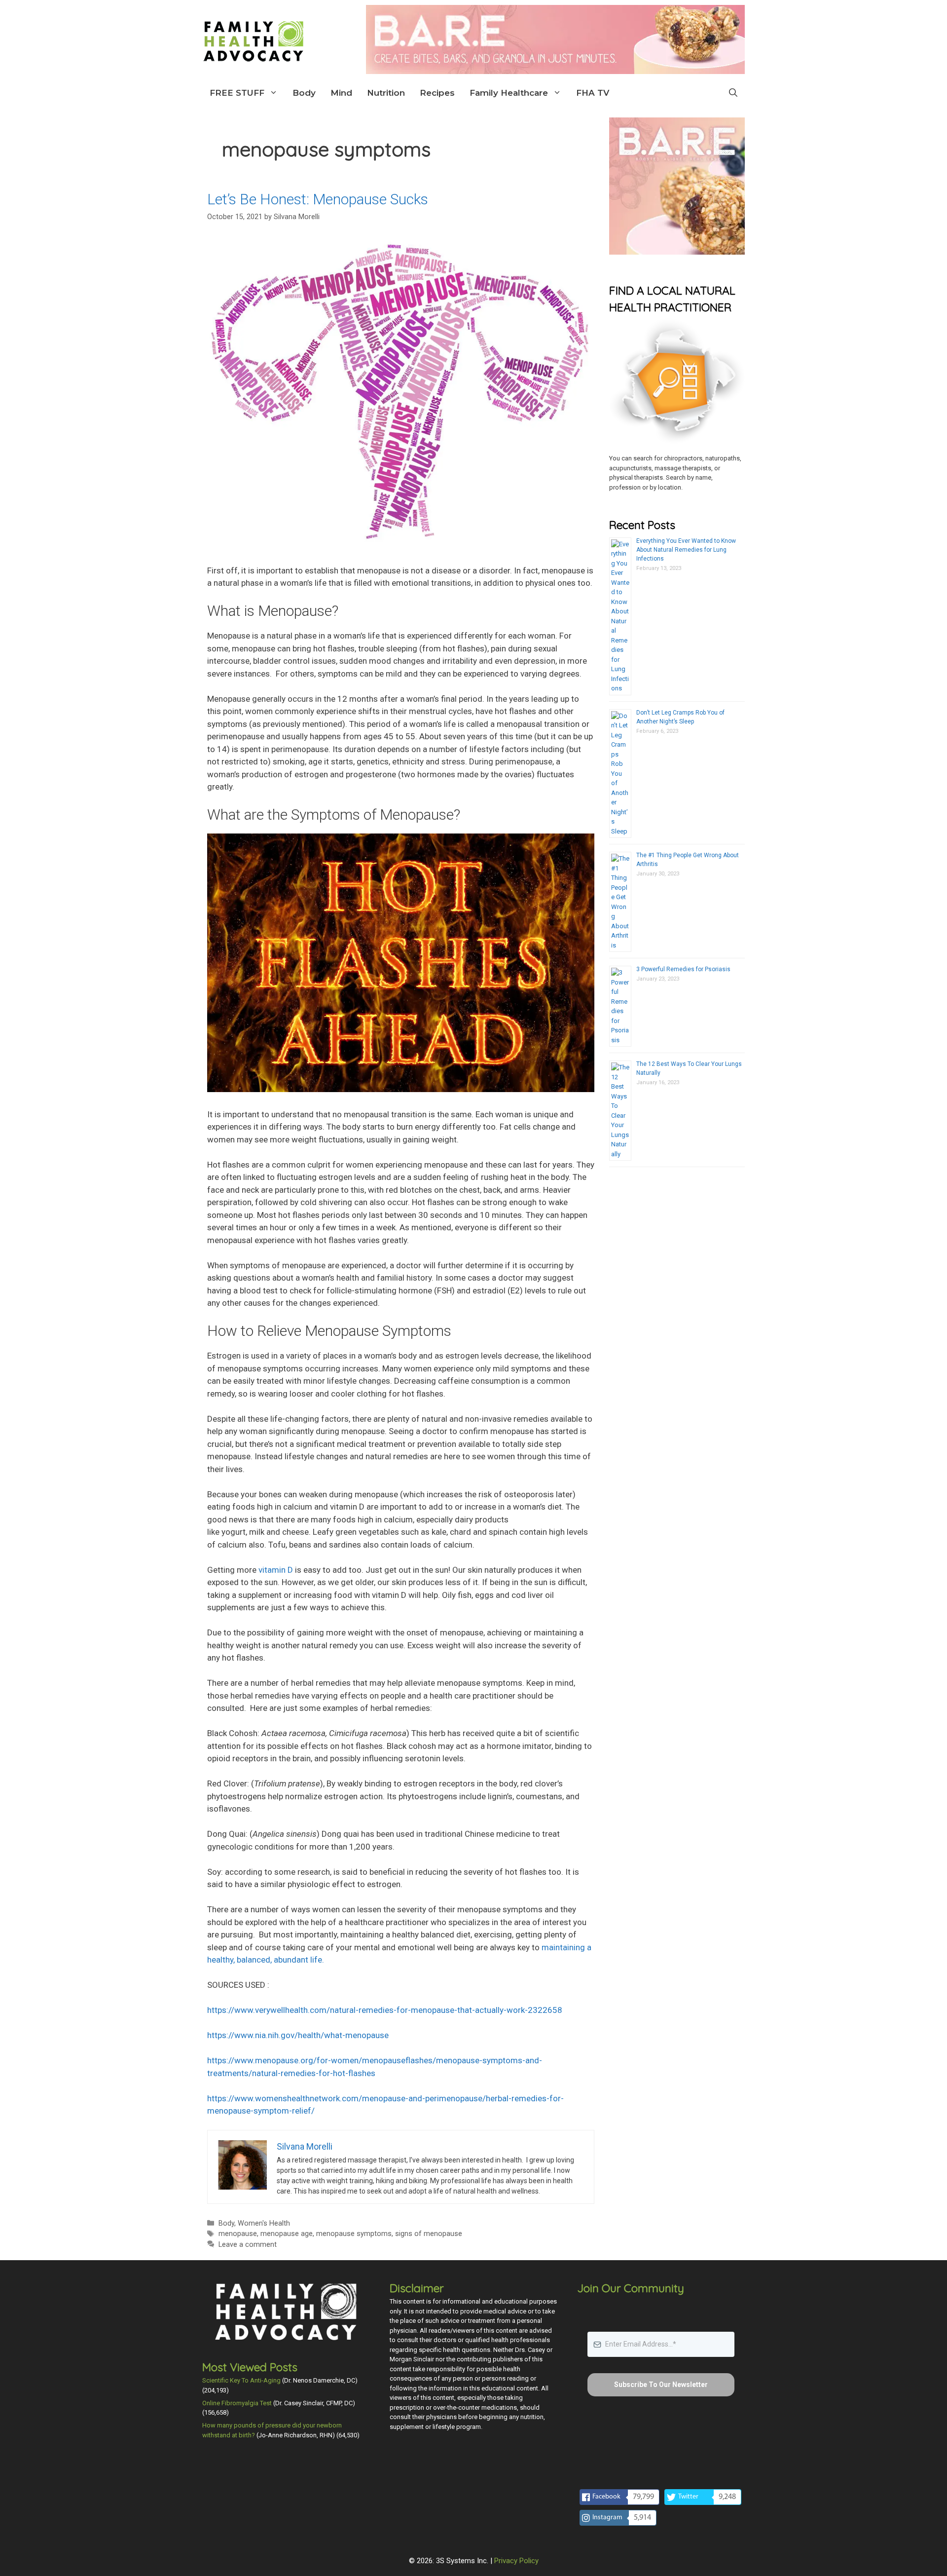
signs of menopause (429, 2234)
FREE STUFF (237, 93)
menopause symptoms (354, 2234)
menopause (238, 2234)
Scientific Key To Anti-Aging (241, 2380)
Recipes (437, 93)
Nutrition (386, 93)
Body (304, 93)
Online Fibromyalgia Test (237, 2403)
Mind (341, 93)
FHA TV (593, 93)
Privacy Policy (516, 2561)
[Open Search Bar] (733, 93)
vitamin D (276, 1570)
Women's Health (264, 2223)
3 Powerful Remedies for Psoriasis (683, 969)
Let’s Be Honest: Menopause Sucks (318, 199)
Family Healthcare (509, 93)
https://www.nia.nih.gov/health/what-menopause (298, 2035)
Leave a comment (248, 2245)
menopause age (287, 2234)
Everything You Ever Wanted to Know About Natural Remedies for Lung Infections (686, 550)
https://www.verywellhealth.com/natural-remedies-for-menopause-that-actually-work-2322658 (385, 2010)
